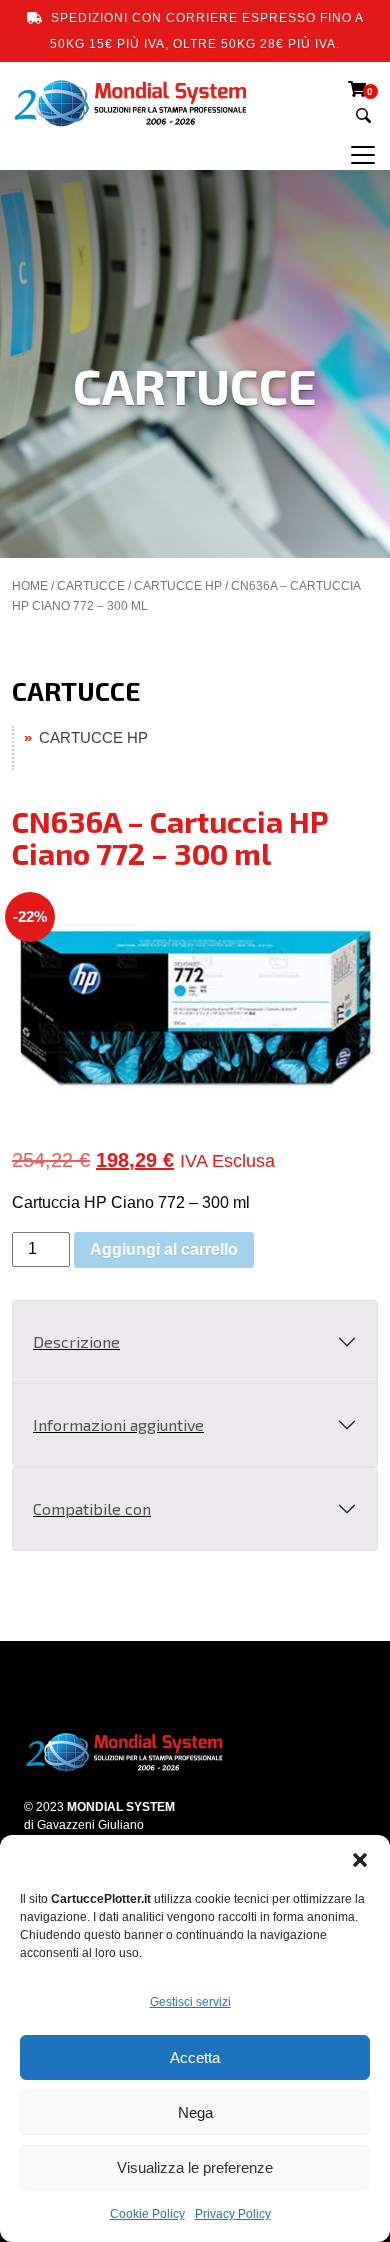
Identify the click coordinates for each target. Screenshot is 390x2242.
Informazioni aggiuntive (118, 1424)
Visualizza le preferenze (195, 2167)
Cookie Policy (147, 2214)
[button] (360, 1860)
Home (30, 586)
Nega (195, 2112)
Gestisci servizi (190, 2002)
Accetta (195, 2057)
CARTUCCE (91, 586)
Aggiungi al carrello (164, 1249)
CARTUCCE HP (178, 586)
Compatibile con (92, 1508)
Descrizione (76, 1341)
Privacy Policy (233, 2214)
